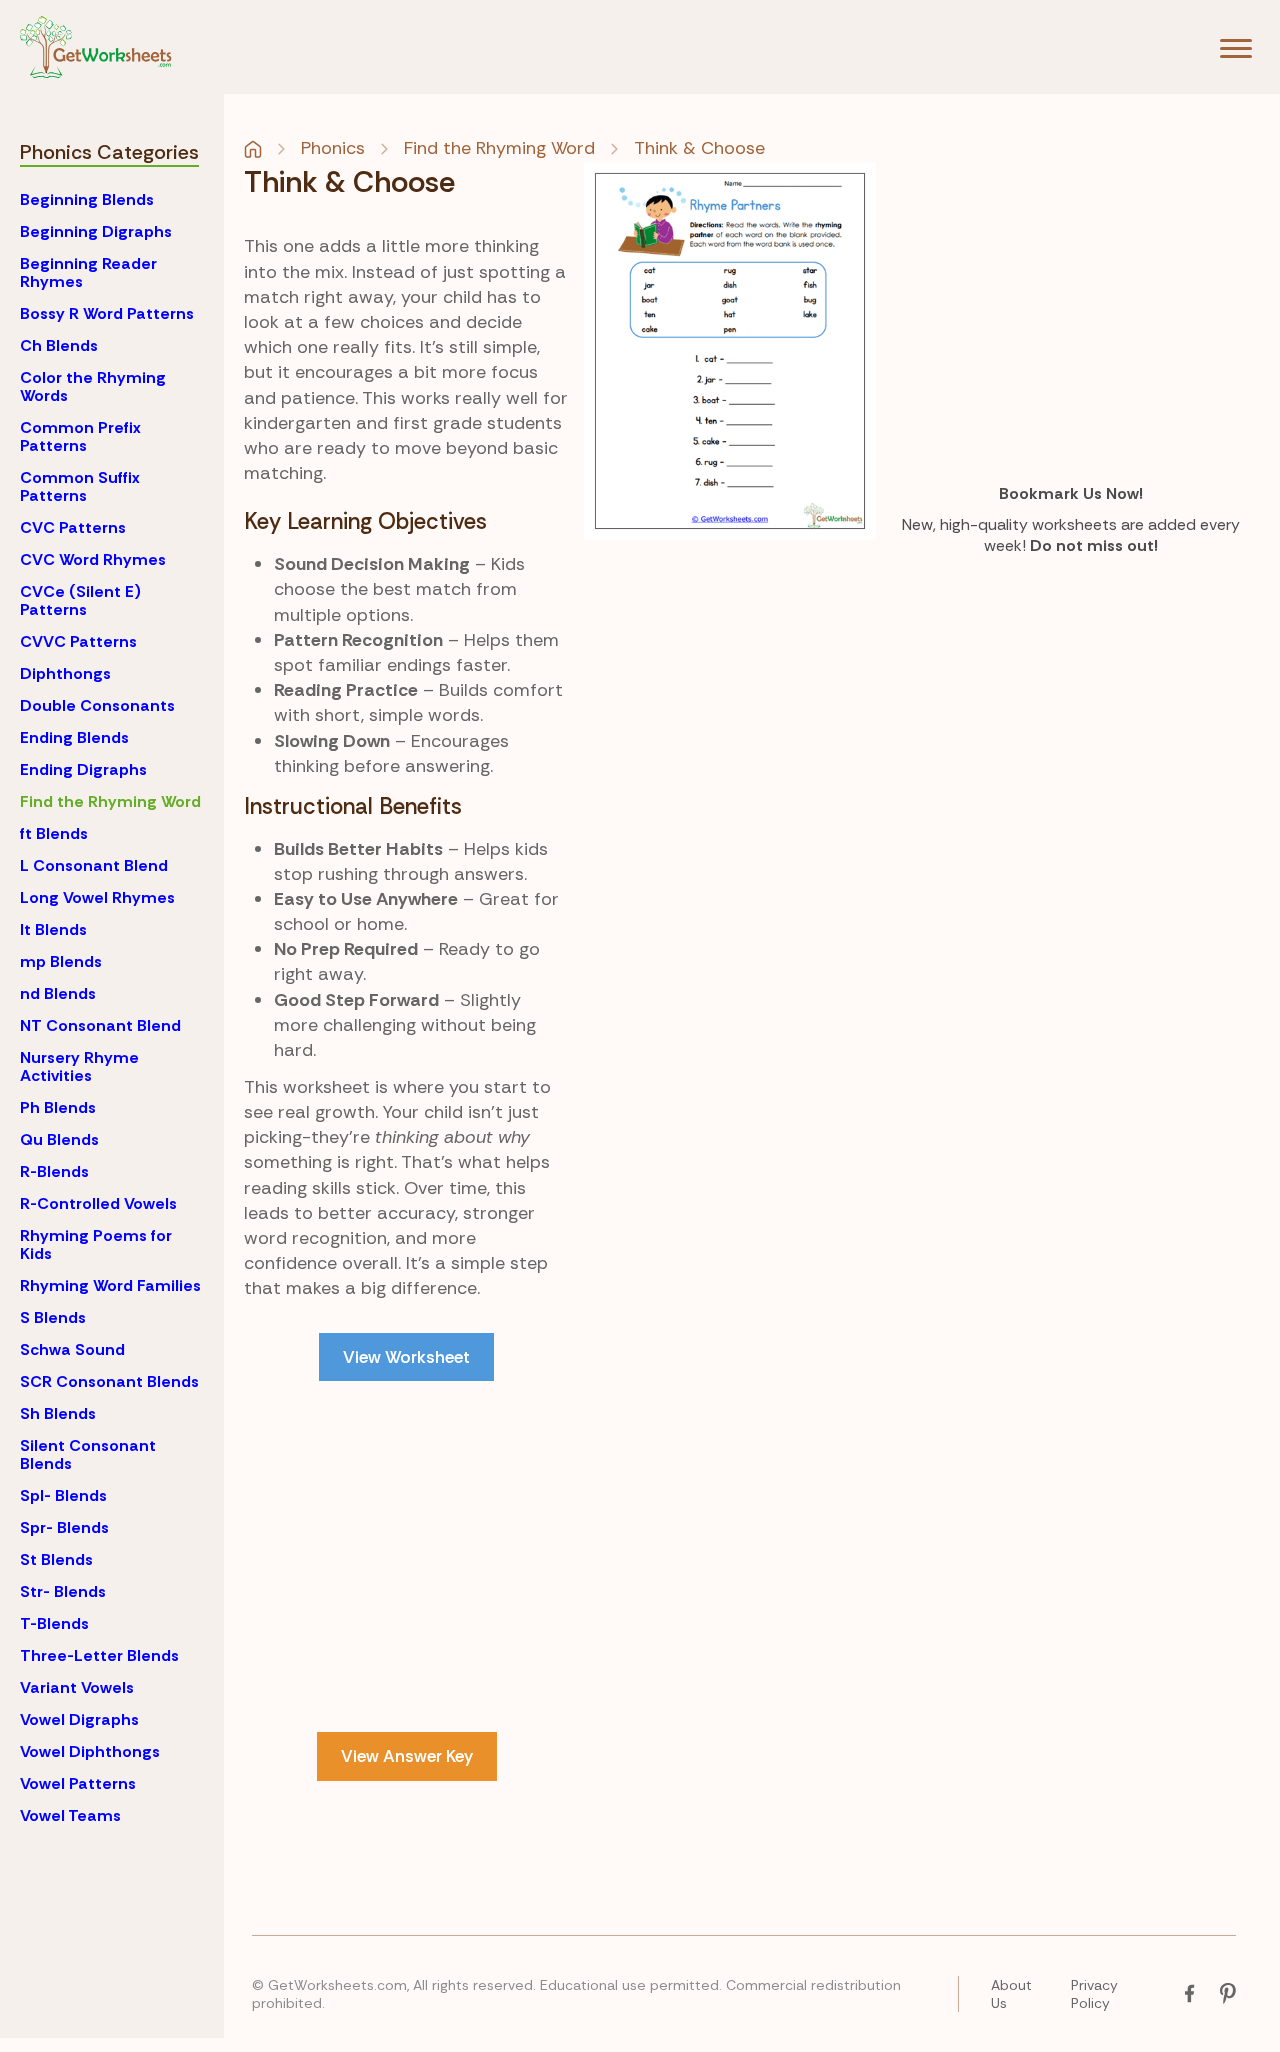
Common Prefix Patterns (80, 436)
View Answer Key (407, 1756)
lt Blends (53, 929)
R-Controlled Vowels (98, 1203)
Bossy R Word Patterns (107, 313)
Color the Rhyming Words (93, 386)
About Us (1011, 1994)
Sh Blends (58, 1413)
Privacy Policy (1094, 1994)
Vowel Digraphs (79, 1719)
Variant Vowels (77, 1687)
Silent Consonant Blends (88, 1454)
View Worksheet (406, 1357)
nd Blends (58, 993)
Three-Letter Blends (99, 1655)
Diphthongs (65, 673)
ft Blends (54, 833)
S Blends (53, 1317)
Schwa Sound (72, 1349)
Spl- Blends (63, 1495)
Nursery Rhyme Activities (79, 1066)
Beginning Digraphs (96, 231)
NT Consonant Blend (100, 1025)
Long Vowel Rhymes (97, 897)
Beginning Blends (87, 199)
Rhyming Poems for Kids (96, 1244)
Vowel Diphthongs (90, 1751)
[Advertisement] (407, 1546)
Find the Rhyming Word (110, 801)
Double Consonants (97, 705)
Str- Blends (63, 1591)
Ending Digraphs (83, 769)
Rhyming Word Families (110, 1285)
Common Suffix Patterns (80, 486)
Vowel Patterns (78, 1783)
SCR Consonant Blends (109, 1381)
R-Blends (54, 1171)
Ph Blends (58, 1107)
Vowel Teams (70, 1815)
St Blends (56, 1559)
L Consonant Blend (94, 865)
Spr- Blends (64, 1527)
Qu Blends (59, 1139)
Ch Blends (59, 345)
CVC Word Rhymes (93, 559)
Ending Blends (74, 737)
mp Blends (61, 961)
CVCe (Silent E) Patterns (80, 600)
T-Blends (54, 1623)
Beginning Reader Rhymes (88, 272)
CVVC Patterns (78, 641)
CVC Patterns (73, 527)
